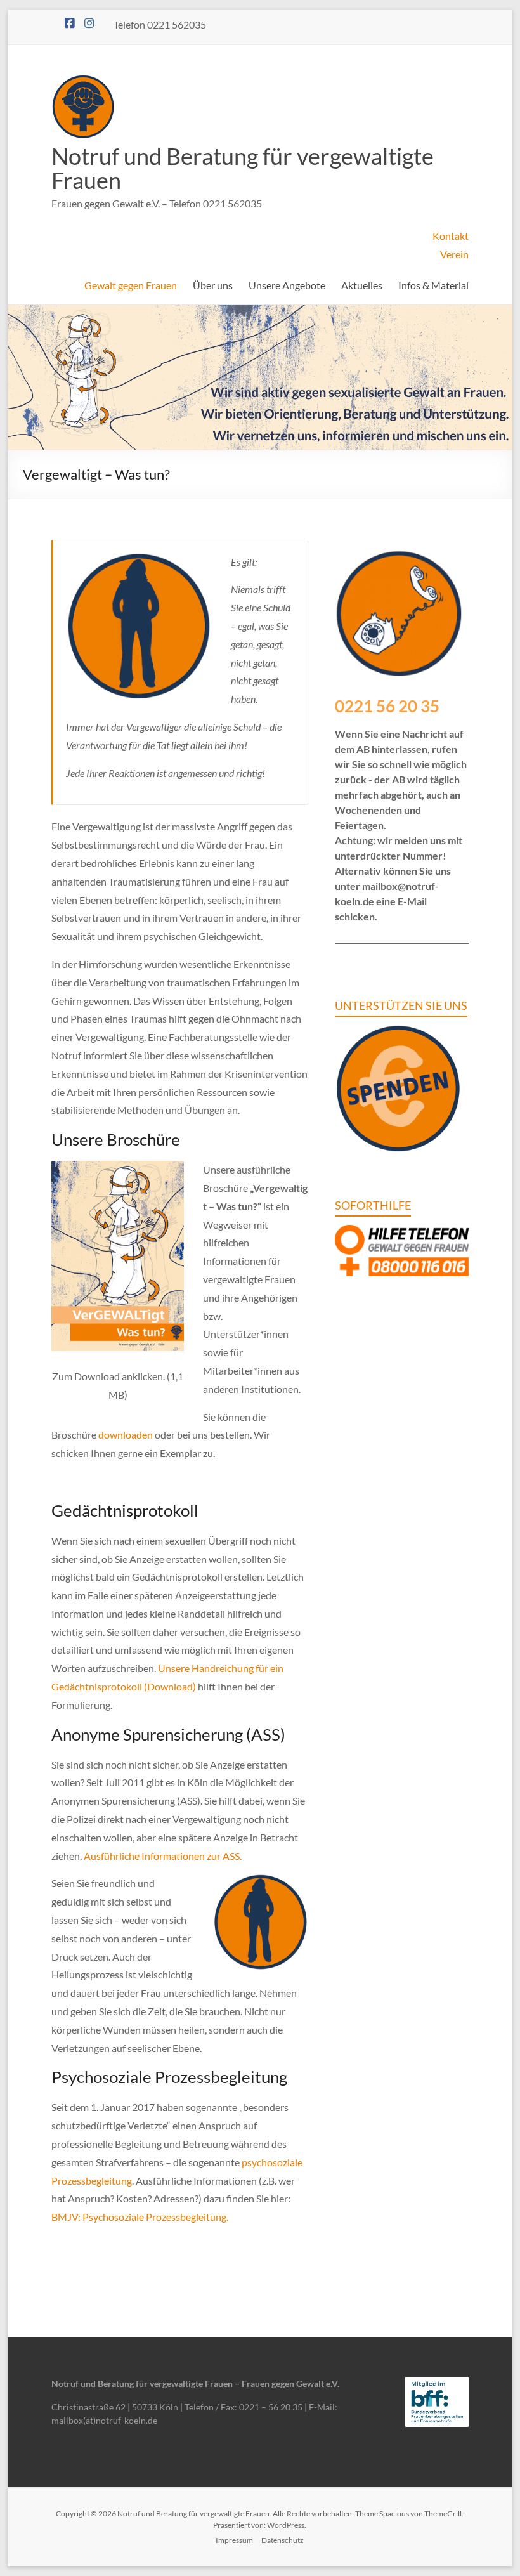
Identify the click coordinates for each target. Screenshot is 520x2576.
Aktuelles (362, 285)
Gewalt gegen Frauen (131, 285)
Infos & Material (433, 285)
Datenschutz (283, 2540)
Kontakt (451, 236)
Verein (454, 254)
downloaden (126, 1435)
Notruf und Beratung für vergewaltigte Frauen (243, 168)
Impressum (234, 2540)
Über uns (213, 285)
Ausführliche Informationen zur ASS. (163, 1856)
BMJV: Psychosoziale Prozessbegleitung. (140, 2217)
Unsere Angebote (287, 285)
